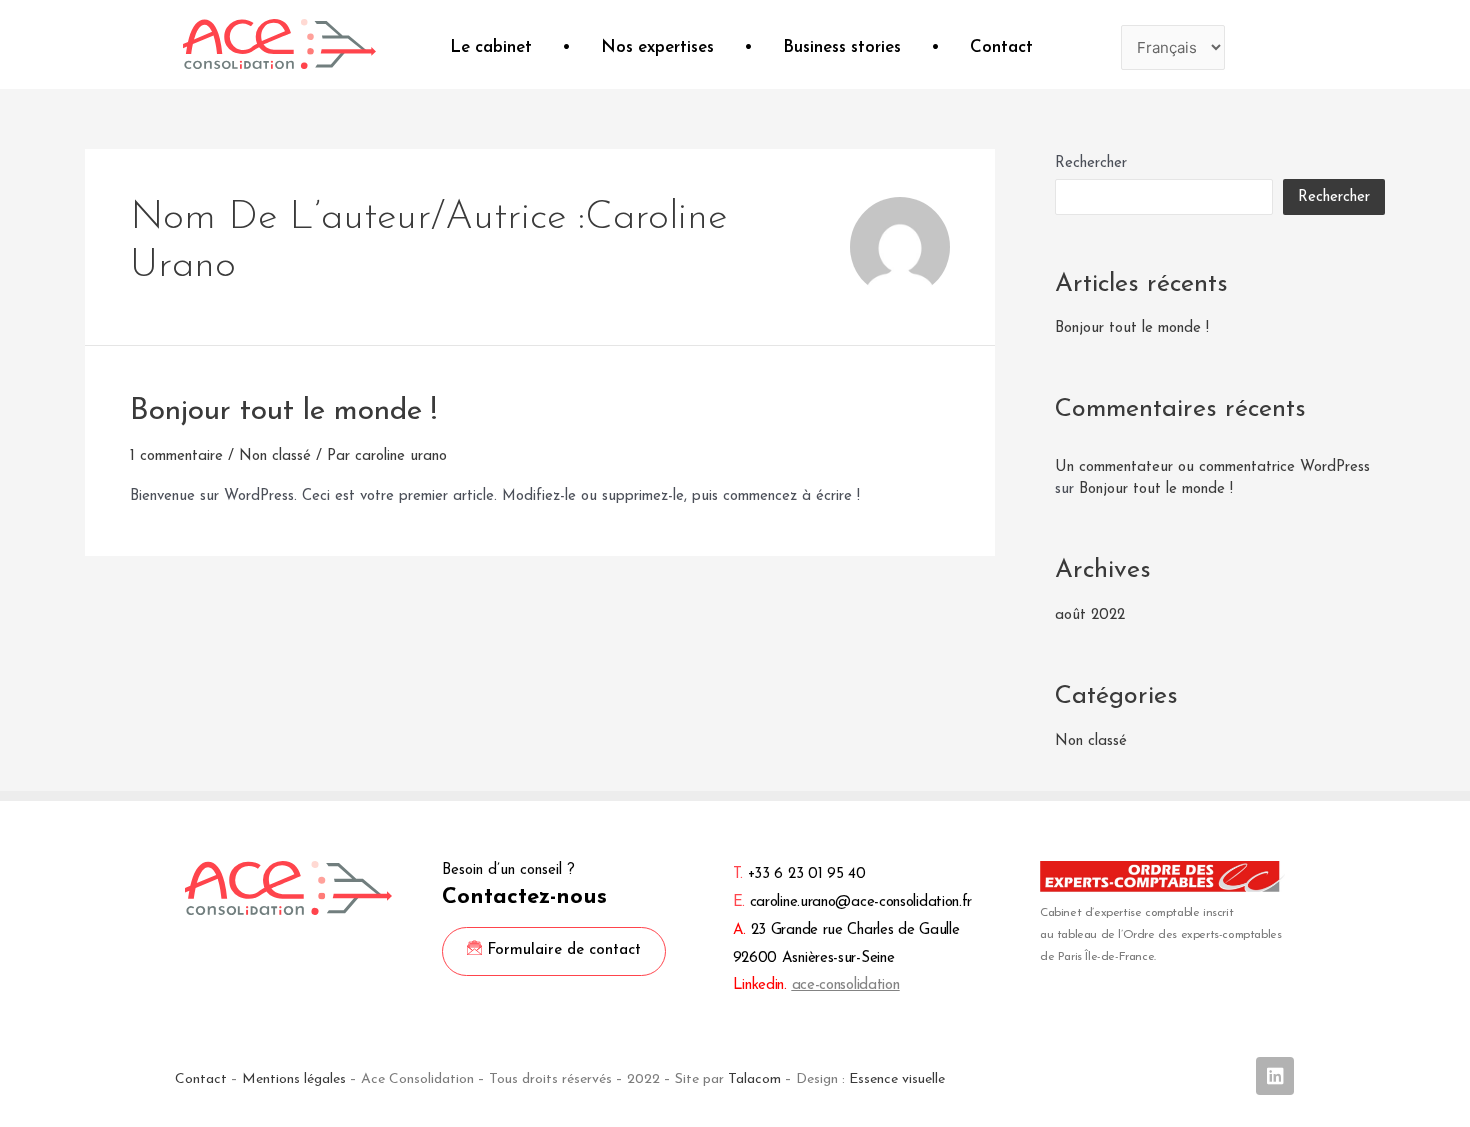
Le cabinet (491, 47)
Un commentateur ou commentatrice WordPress (1212, 467)
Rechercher (1091, 163)
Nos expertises (657, 47)
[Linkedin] (1275, 1076)
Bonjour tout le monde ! (283, 411)
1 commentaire (176, 456)
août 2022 (1090, 615)
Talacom (754, 1079)
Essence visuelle (897, 1079)
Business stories (842, 47)
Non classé (275, 456)
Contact (1001, 47)
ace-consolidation (846, 985)
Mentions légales (294, 1079)
